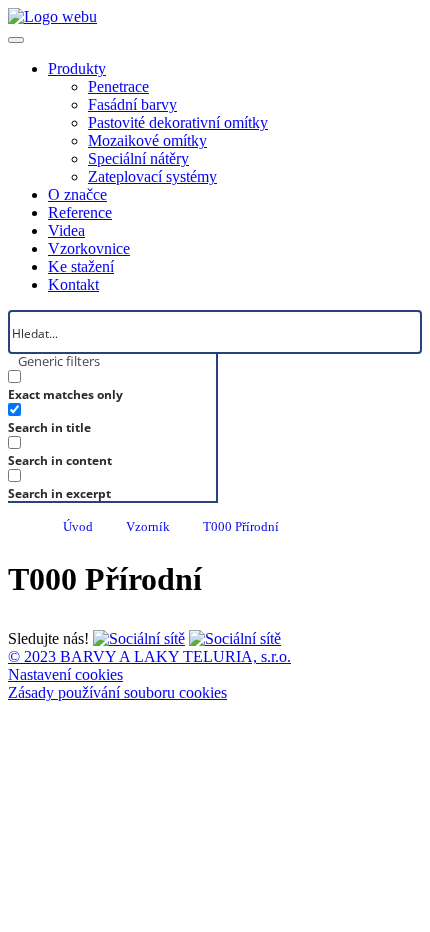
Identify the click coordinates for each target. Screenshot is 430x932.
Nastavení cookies (65, 674)
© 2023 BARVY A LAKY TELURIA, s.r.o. (149, 656)
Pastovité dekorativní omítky (178, 122)
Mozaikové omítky (147, 140)
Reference (80, 212)
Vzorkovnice (89, 248)
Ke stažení (81, 266)
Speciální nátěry (138, 158)
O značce (77, 194)
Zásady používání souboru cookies (117, 692)
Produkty (77, 68)
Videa (66, 230)
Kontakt (73, 284)
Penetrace (118, 86)
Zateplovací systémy (152, 176)
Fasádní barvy (132, 104)
